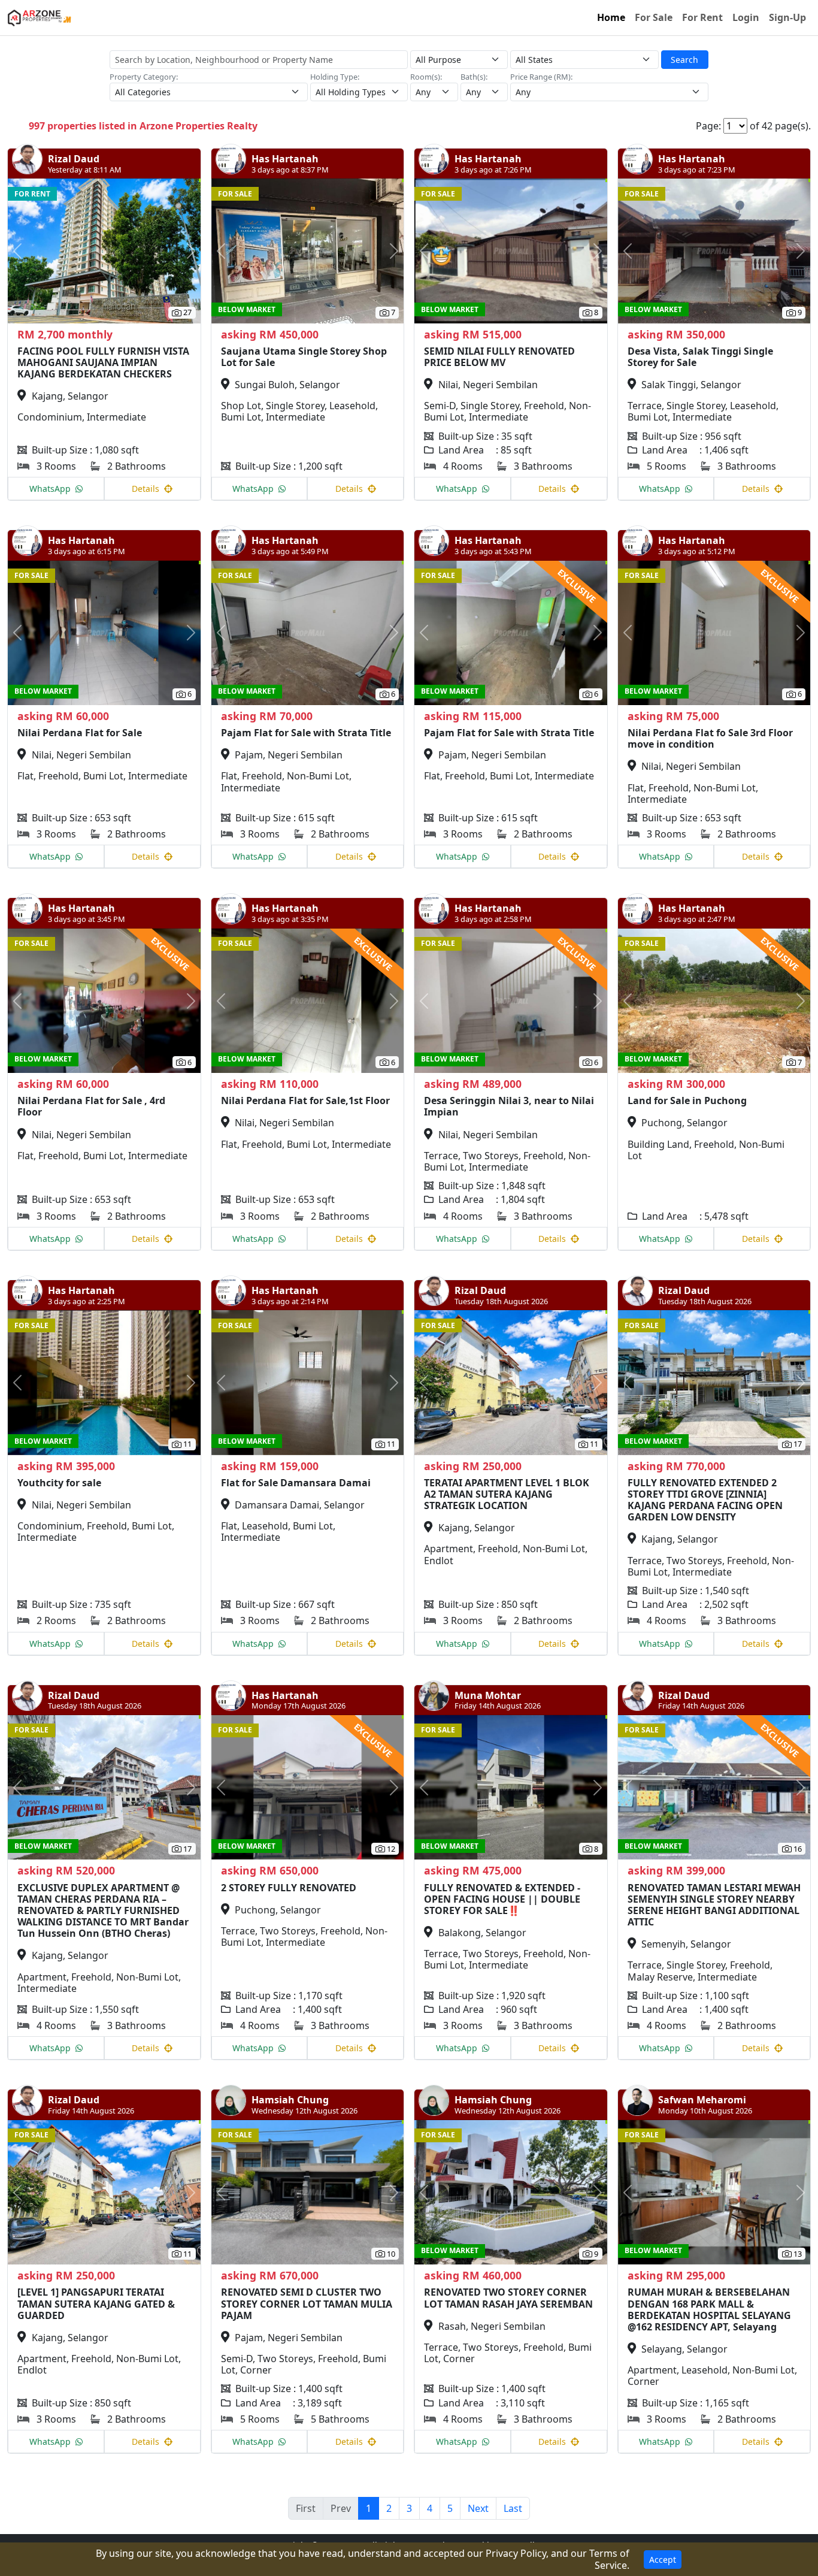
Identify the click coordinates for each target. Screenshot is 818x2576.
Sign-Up (787, 17)
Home (611, 17)
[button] (22, 251)
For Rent (702, 17)
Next (478, 2508)
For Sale (654, 17)
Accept (663, 2560)
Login (746, 17)
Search (684, 60)
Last (513, 2508)
